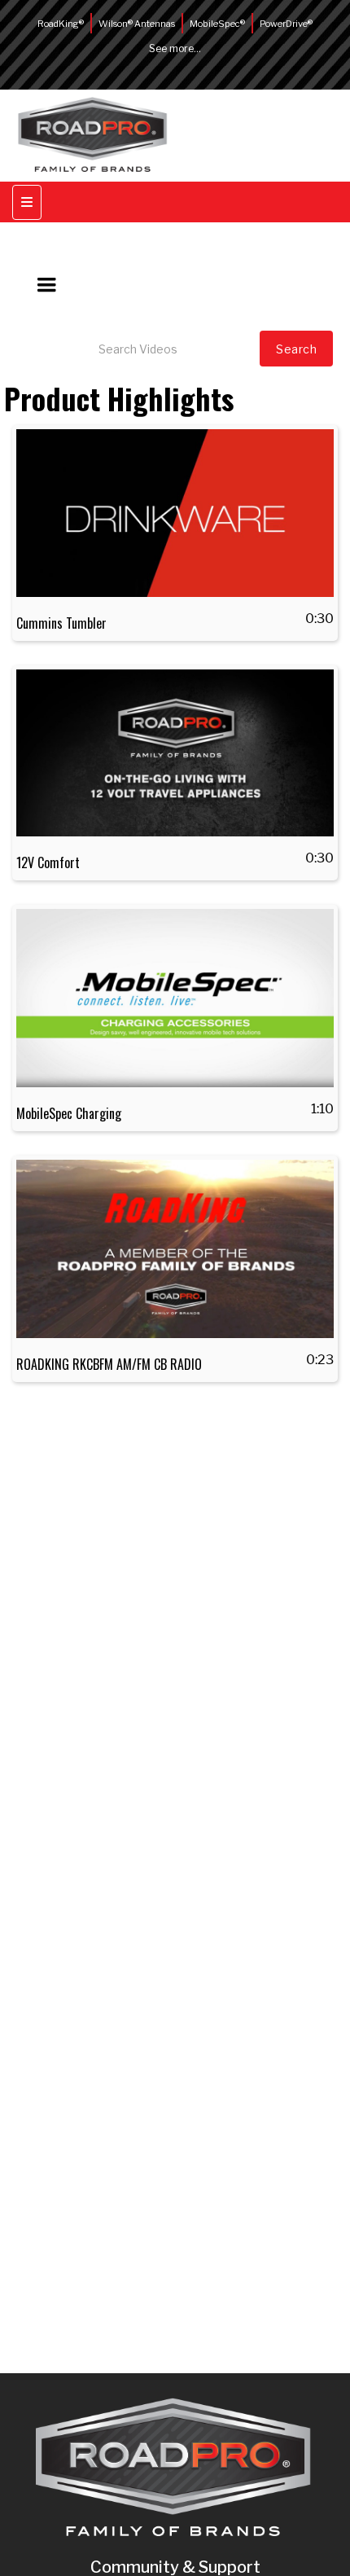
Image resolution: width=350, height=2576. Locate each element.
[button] (46, 285)
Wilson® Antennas (137, 24)
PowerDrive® (286, 24)
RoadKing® (61, 24)
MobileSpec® (217, 24)
